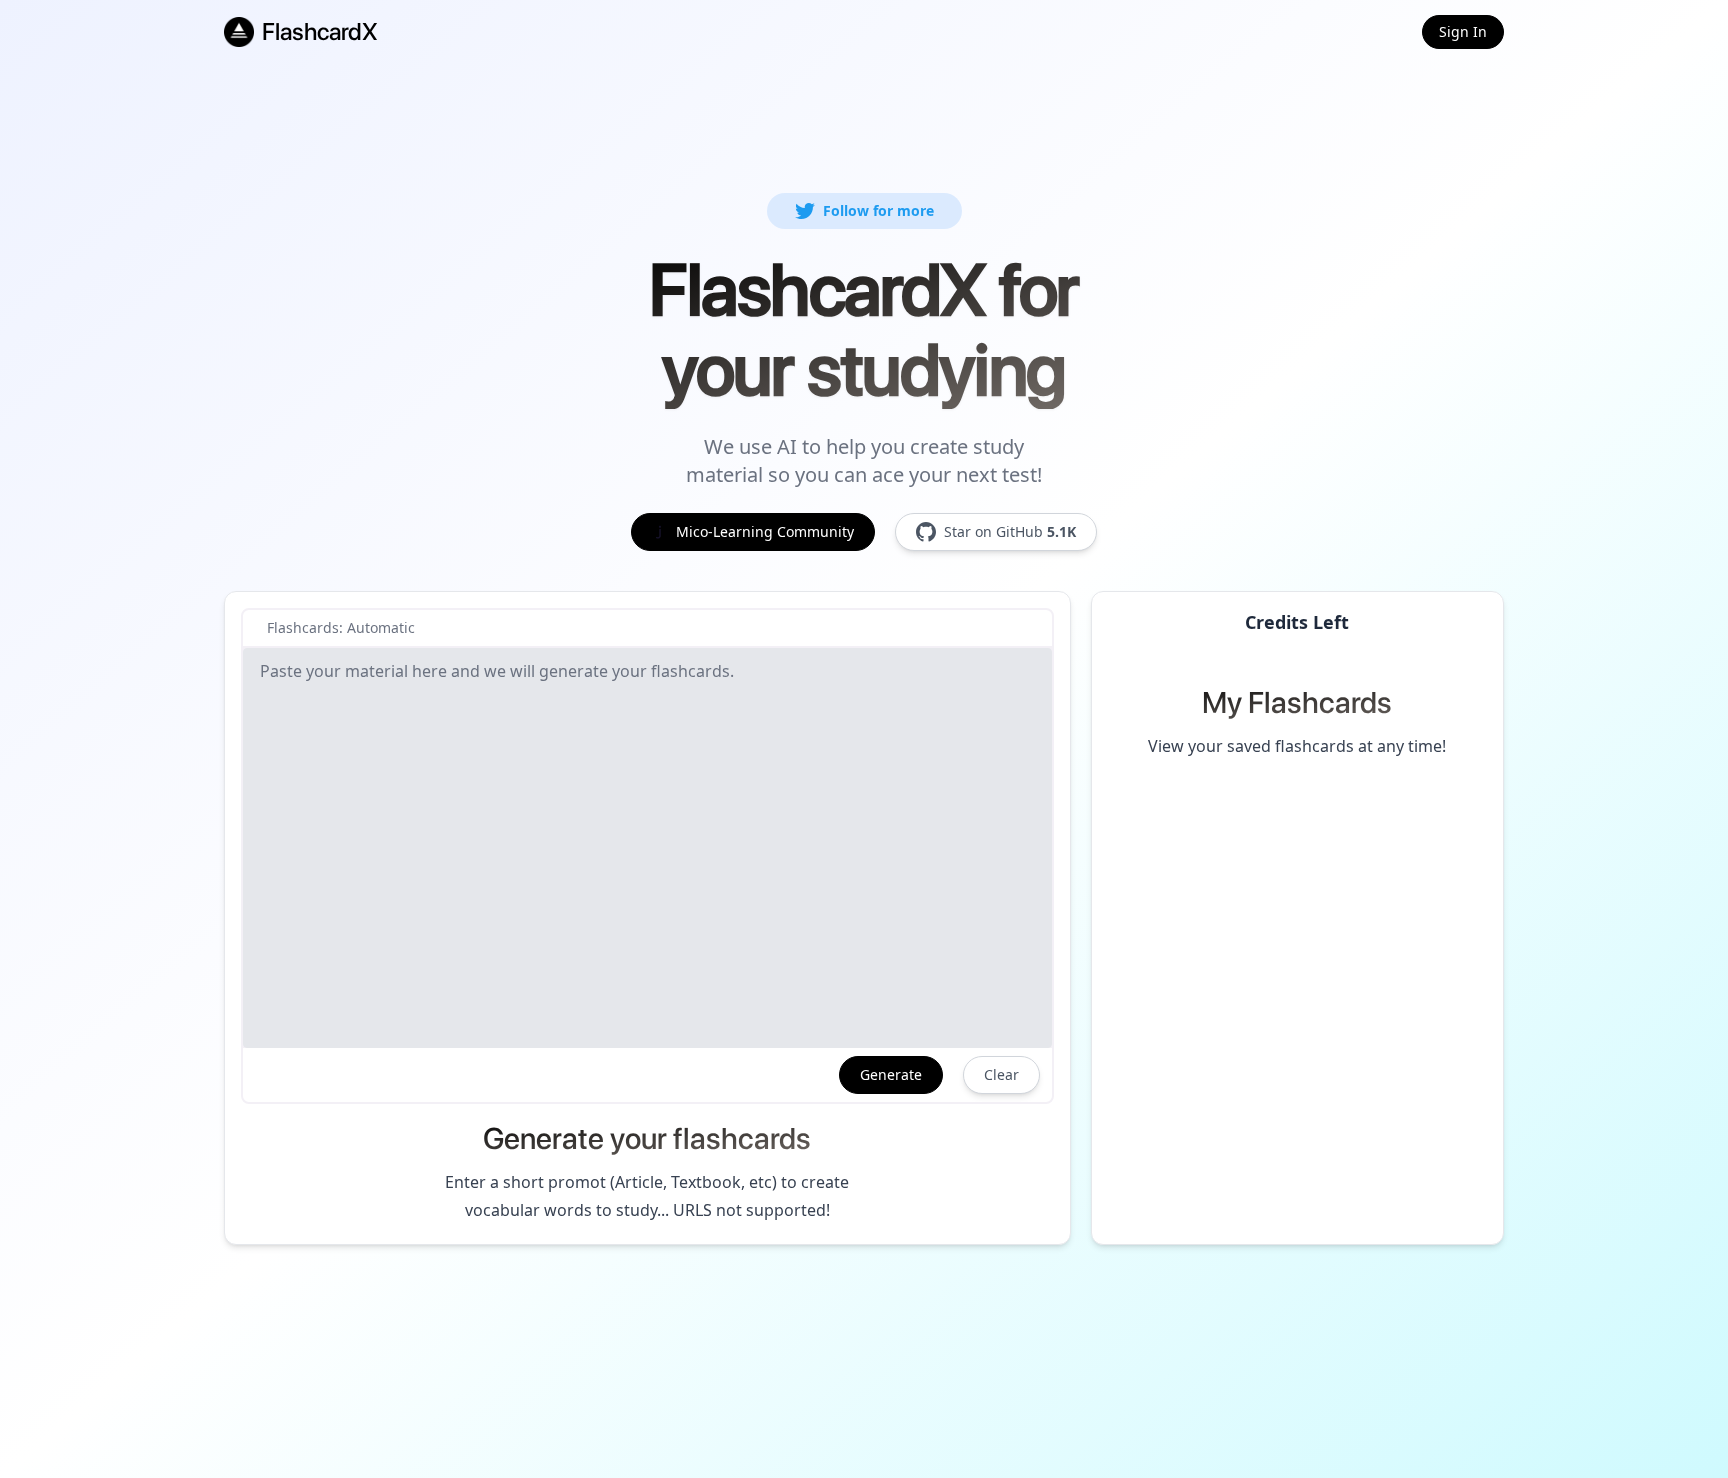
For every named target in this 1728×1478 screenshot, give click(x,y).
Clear (1001, 1074)
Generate (891, 1074)
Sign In (1463, 31)
